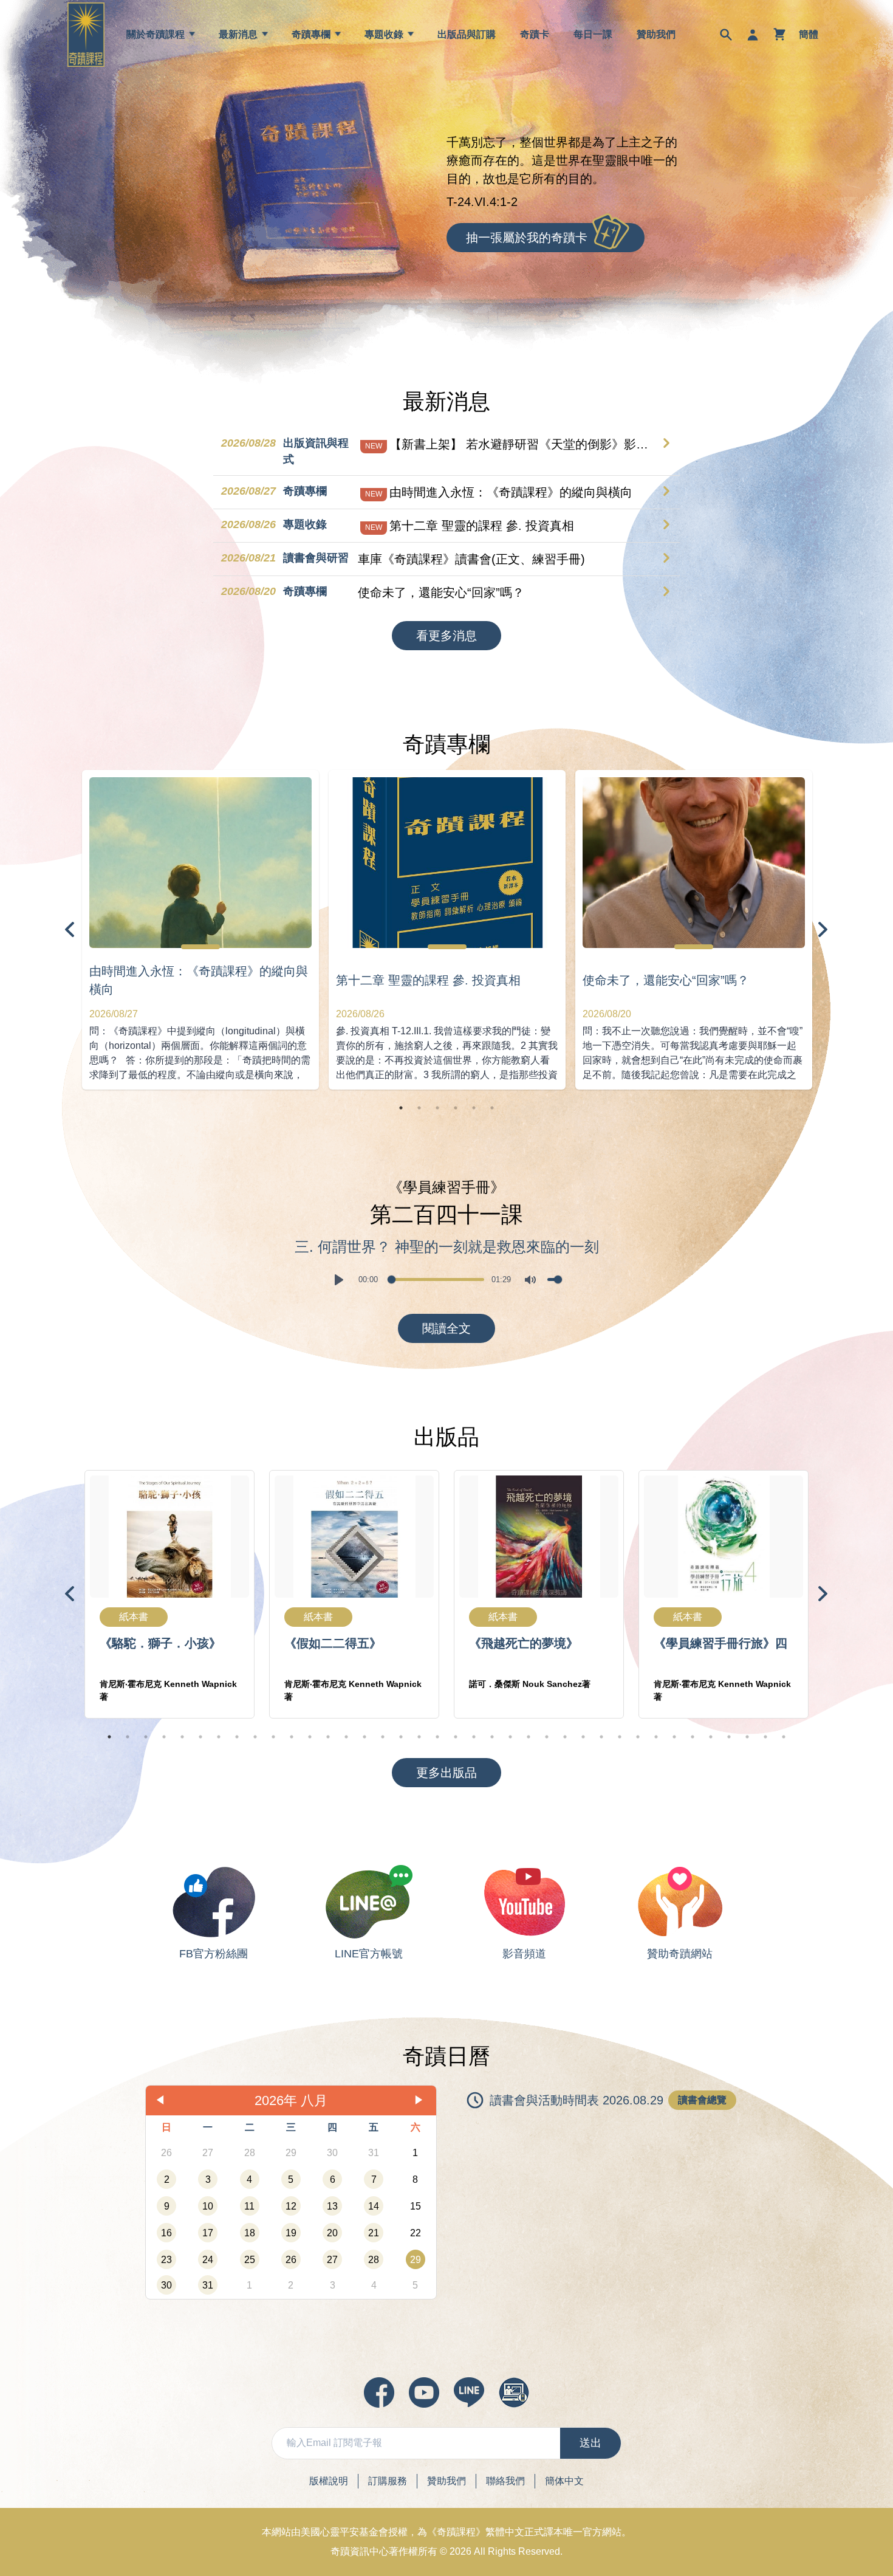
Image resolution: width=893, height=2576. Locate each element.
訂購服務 (388, 2481)
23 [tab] (510, 1737)
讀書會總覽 (702, 2100)
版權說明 (329, 2481)
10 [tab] (273, 1737)
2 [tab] (419, 1108)
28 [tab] (601, 1737)
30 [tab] (638, 1737)
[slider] (436, 1279)
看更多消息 (446, 636)
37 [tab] (765, 1737)
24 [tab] (529, 1737)
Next (823, 930)
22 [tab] (492, 1737)
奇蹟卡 (535, 34)
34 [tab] (711, 1737)
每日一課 (593, 34)
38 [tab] (784, 1737)
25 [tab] (547, 1737)
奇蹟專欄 (311, 34)
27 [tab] (583, 1737)
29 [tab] (620, 1737)
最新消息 (238, 34)
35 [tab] (729, 1737)
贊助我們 (656, 34)
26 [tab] (565, 1737)
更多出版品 (446, 1773)
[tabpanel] (200, 930)
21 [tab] (474, 1737)
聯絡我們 (505, 2481)
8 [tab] (237, 1737)
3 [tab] (437, 1108)
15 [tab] (364, 1737)
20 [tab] (456, 1737)
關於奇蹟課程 (156, 34)
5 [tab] (474, 1108)
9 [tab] (255, 1737)
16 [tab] (383, 1737)
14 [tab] (346, 1737)
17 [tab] (401, 1737)
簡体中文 (564, 2481)
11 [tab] (292, 1737)
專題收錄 (384, 34)
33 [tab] (693, 1737)
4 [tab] (456, 1108)
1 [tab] (401, 1108)
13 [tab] (328, 1737)
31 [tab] (656, 1737)
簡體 (809, 34)
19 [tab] (437, 1737)
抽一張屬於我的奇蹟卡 (527, 238)
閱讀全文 (446, 1328)
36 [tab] (747, 1737)
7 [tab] (219, 1737)
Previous (70, 930)
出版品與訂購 (467, 34)
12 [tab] (310, 1737)
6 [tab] (492, 1108)
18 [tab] (419, 1737)
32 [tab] (674, 1737)
